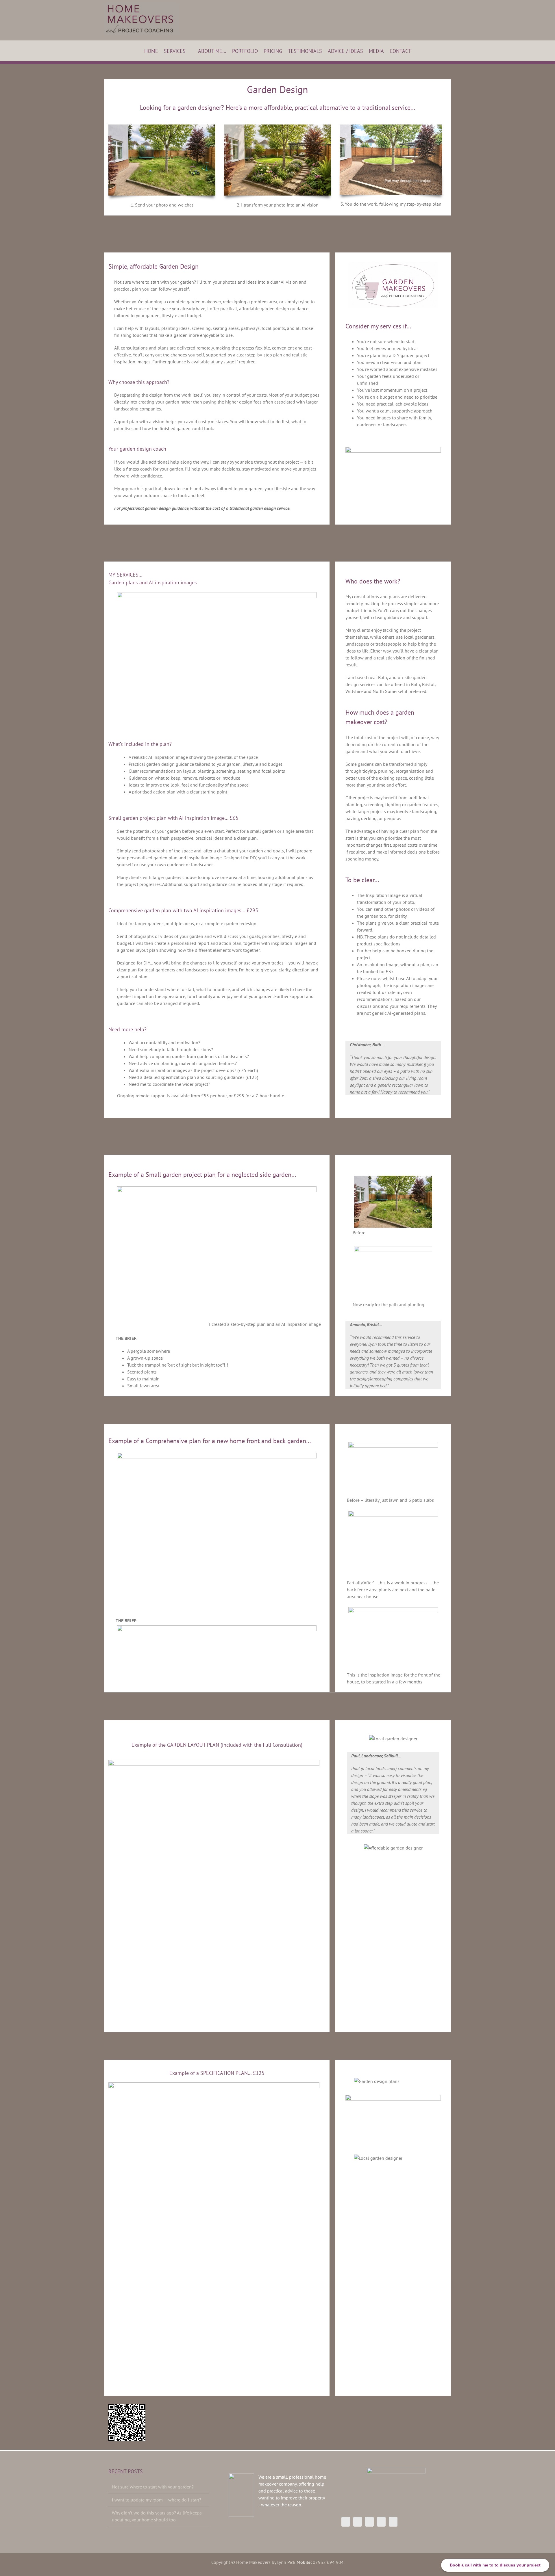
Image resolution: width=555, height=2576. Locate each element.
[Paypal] (381, 2522)
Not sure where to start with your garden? (153, 2487)
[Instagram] (358, 2522)
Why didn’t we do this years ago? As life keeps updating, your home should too (157, 2516)
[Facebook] (346, 2522)
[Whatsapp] (393, 2522)
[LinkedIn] (369, 2522)
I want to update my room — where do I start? (157, 2500)
